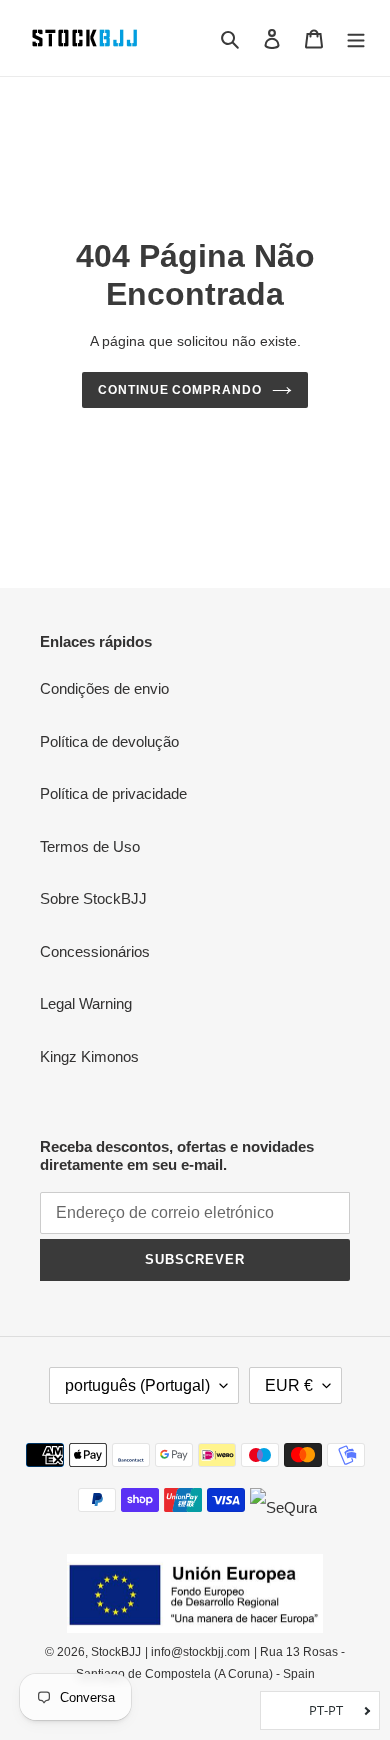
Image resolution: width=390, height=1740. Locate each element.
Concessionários (95, 951)
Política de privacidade (113, 793)
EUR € (289, 1385)
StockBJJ (116, 1652)
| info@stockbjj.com (197, 1652)
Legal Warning (86, 1003)
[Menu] (356, 38)
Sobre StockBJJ (93, 898)
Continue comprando (180, 390)
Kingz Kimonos (89, 1056)
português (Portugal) (137, 1385)
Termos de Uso (90, 846)
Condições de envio (104, 688)
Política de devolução (109, 741)
